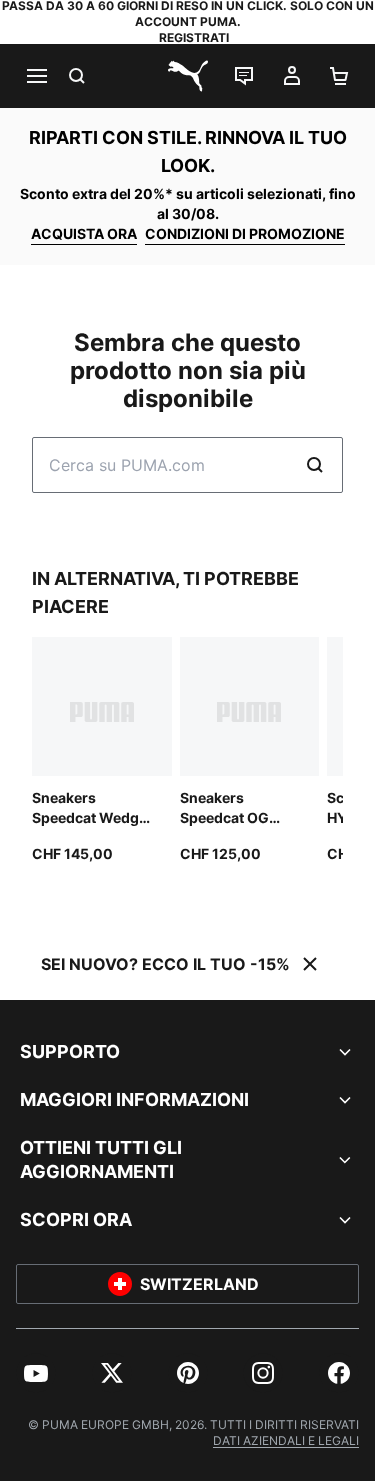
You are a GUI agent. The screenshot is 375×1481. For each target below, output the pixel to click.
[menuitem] (36, 1373)
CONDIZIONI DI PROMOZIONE (245, 233)
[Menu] (36, 76)
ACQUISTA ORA (84, 233)
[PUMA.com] (188, 76)
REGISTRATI (194, 37)
